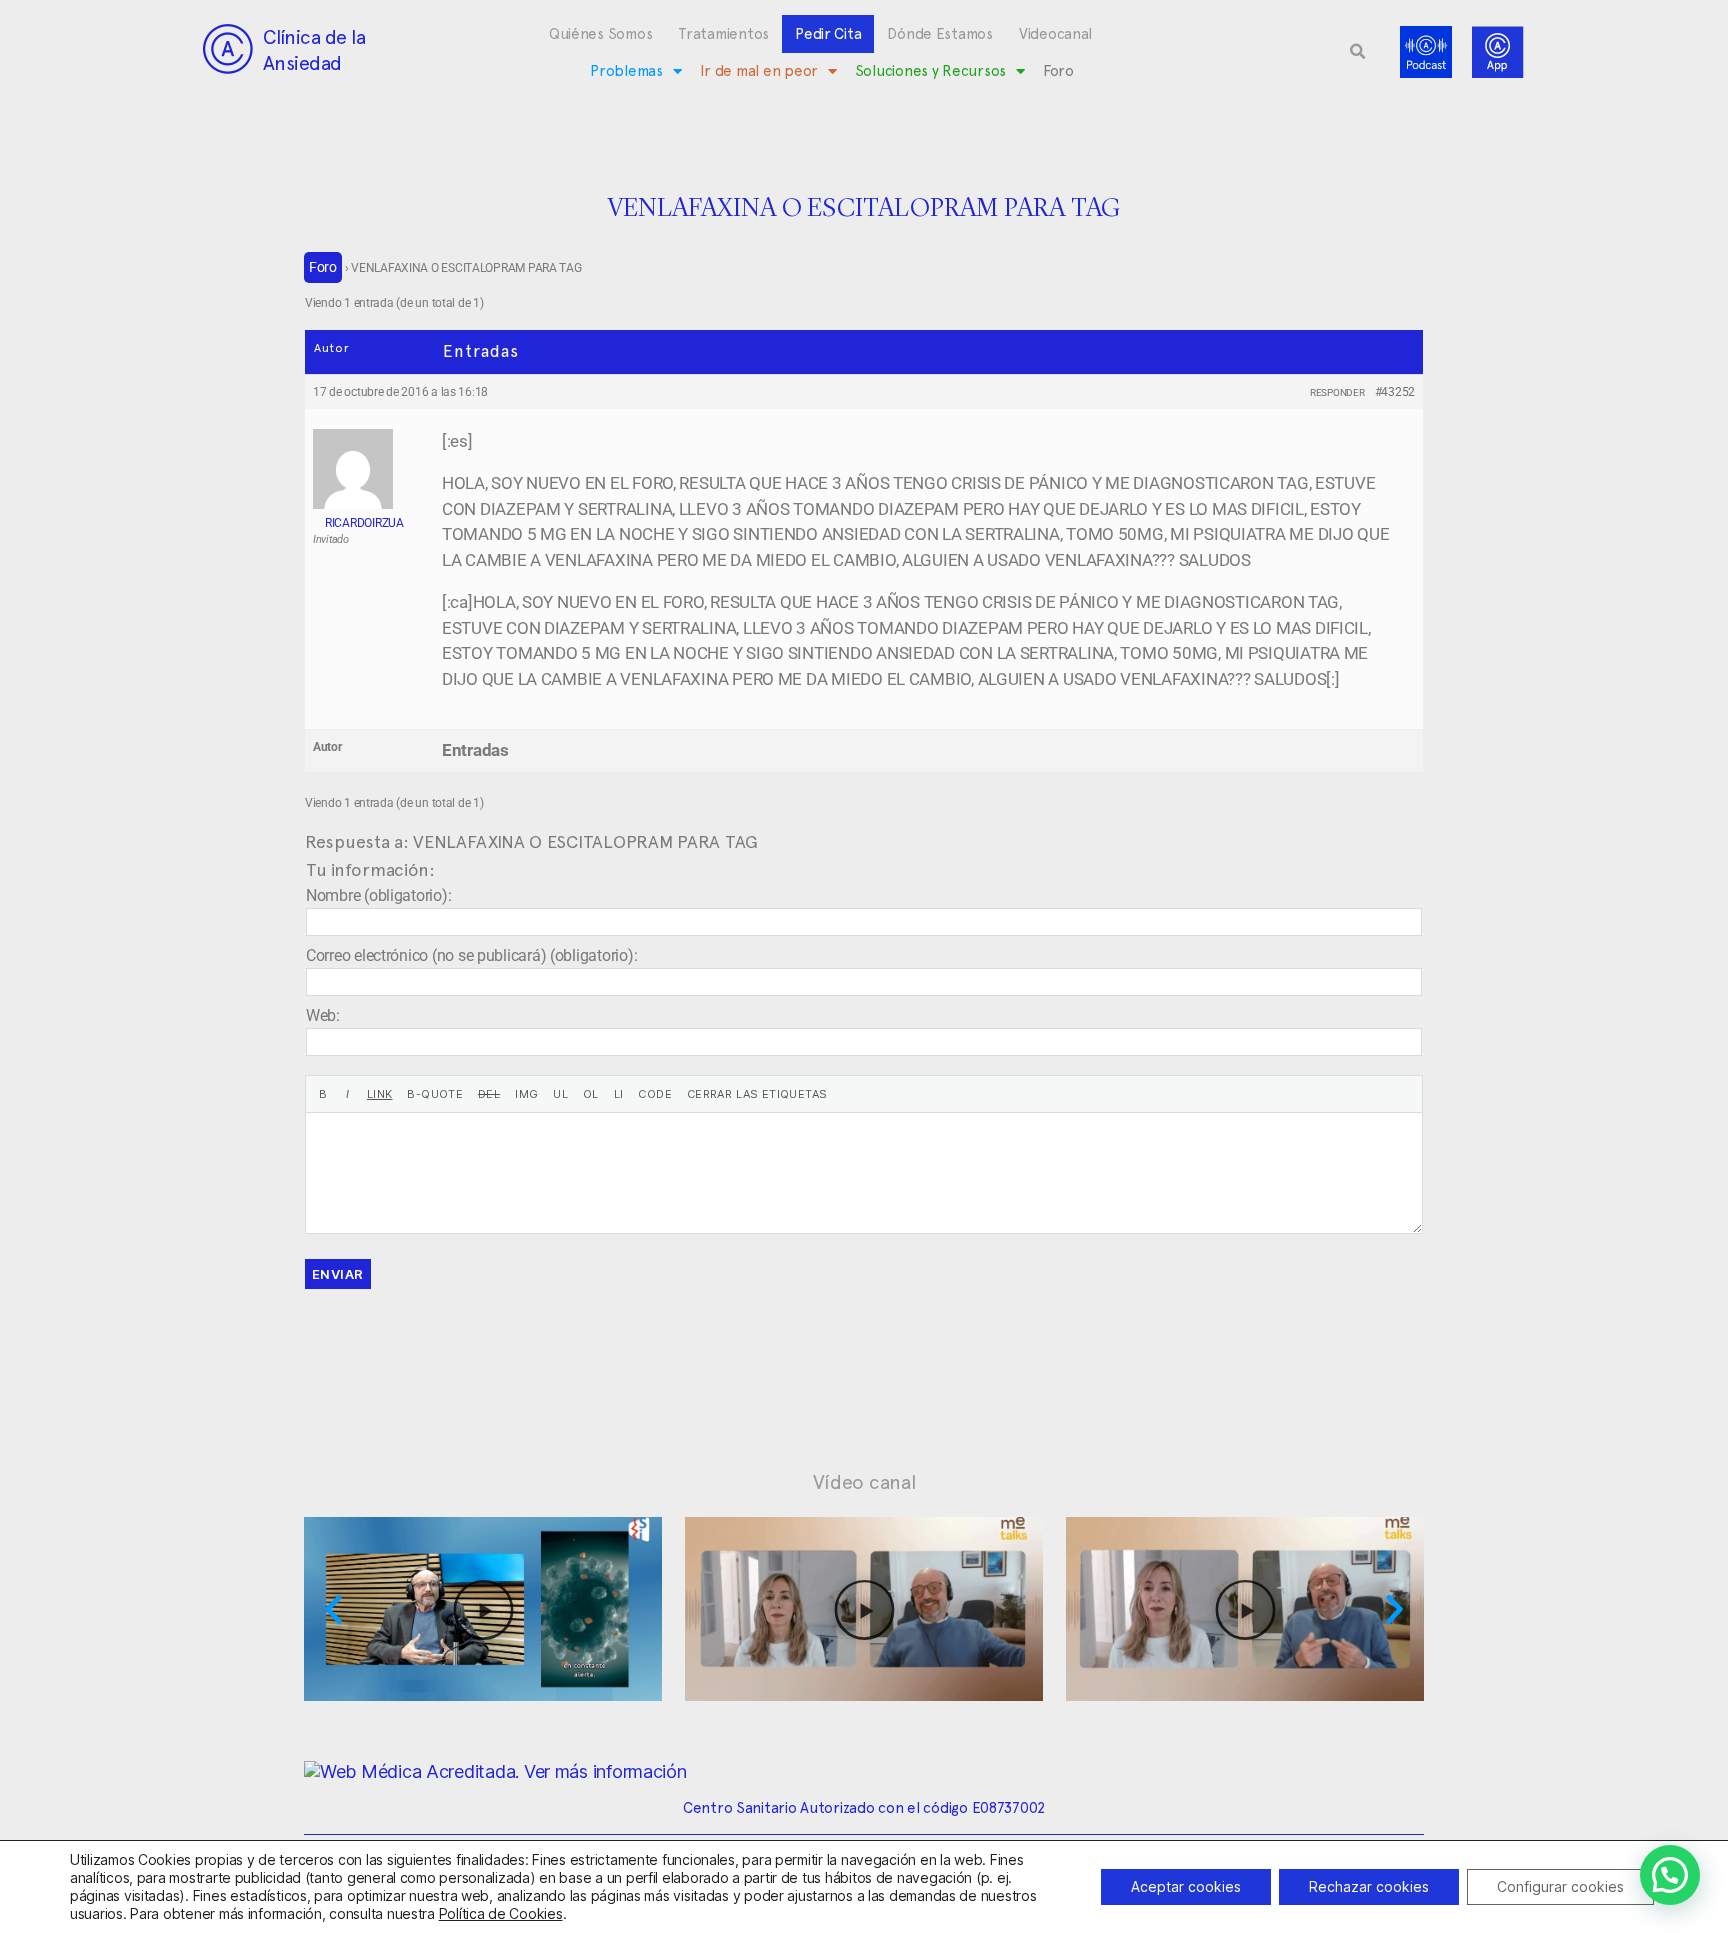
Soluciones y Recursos (930, 71)
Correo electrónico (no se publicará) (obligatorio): (471, 955)
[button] (1358, 52)
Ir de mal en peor (759, 71)
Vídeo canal (864, 1482)
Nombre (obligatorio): (378, 895)
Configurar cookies (1560, 1886)
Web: (323, 1015)
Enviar (338, 1274)
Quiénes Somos (601, 34)
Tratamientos (723, 34)
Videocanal (1055, 34)
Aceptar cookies (1186, 1886)
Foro (1058, 71)
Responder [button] (1337, 392)
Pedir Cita (828, 34)
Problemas (626, 71)
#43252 (1395, 392)
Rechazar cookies (1369, 1886)
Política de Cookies (501, 1913)
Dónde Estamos (940, 34)
